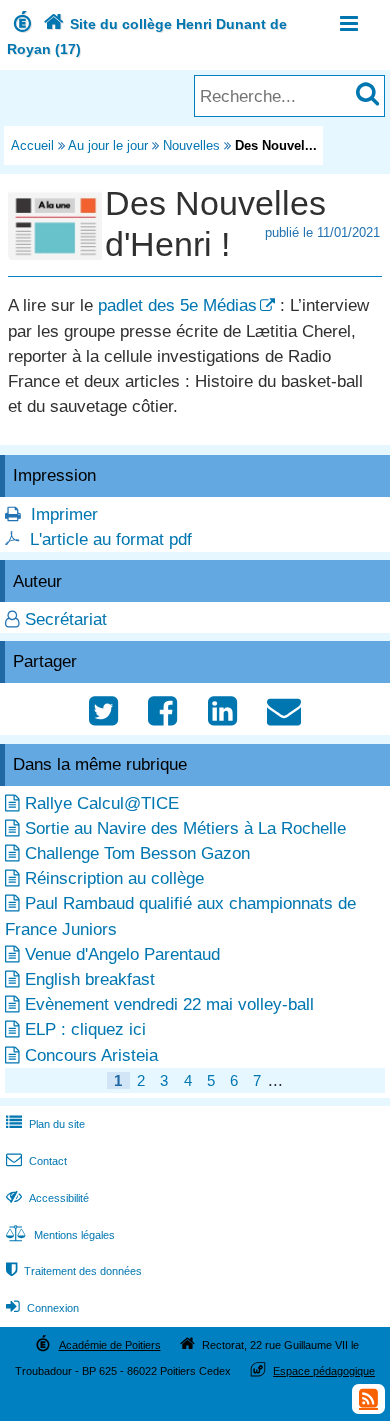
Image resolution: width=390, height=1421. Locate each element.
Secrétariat (66, 619)
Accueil (32, 145)
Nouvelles (191, 145)
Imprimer (64, 514)
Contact (36, 1161)
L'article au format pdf (111, 539)
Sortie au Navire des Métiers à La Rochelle (185, 828)
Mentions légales (60, 1235)
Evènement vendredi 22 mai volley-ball (169, 1004)
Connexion (42, 1308)
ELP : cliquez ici (85, 1029)
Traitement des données (74, 1271)
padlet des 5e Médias (177, 305)
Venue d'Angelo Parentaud (122, 954)
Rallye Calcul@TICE (102, 803)
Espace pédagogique (324, 1371)
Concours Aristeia (91, 1055)
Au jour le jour (108, 145)
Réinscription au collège (114, 878)
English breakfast (90, 979)
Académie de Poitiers (110, 1345)
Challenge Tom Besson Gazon (137, 853)
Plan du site (45, 1124)
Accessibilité (47, 1198)
